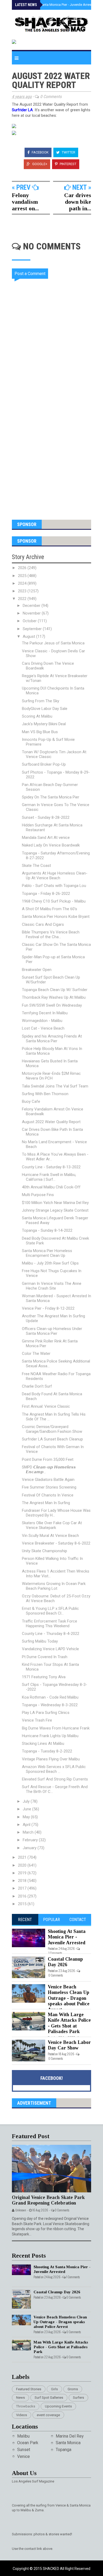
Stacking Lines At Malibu (43, 1743)
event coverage (48, 2415)
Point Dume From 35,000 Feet (48, 1459)
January (30, 1848)
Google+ (39, 164)
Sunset (24, 2450)
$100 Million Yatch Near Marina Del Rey (55, 1203)
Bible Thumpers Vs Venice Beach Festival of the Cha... (51, 934)
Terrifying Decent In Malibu (45, 1013)
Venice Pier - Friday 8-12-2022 (48, 1308)
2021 (23, 1857)
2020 (23, 1865)
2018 (23, 1881)
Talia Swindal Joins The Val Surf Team (55, 1086)
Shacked (51, 2569)
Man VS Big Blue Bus (40, 732)
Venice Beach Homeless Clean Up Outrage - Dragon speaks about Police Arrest (69, 1998)
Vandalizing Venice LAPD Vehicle (50, 1649)
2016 (23, 1896)
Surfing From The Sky (41, 701)
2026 (23, 568)
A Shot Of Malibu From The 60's (50, 909)
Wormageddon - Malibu (42, 1021)
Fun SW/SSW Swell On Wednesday (52, 1005)
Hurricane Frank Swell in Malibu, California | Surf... (49, 1177)
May (27, 1817)
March (29, 1832)
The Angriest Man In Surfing (46, 1503)
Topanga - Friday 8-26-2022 (46, 894)
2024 (23, 583)
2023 (23, 591)
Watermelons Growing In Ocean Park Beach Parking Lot (54, 1586)
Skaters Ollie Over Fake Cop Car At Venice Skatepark (52, 1525)
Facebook (40, 152)
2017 (23, 1888)
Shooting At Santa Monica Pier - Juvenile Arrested (57, 5)
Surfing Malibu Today (40, 1641)
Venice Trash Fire (37, 1720)
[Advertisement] (51, 452)
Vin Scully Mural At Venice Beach (50, 1536)
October (30, 621)
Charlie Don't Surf (37, 1386)
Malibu (23, 2436)
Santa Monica (68, 2443)
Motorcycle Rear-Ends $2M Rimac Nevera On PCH (51, 1076)
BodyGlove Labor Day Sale (45, 709)
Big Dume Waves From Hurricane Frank (56, 1728)
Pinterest (68, 164)
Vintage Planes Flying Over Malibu (51, 1759)
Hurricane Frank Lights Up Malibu (50, 1736)
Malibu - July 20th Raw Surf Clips (50, 1263)
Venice (24, 2456)
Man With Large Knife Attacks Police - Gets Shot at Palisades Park (69, 2023)
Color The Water (36, 1354)
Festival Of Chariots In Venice (48, 1495)
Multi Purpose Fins (38, 1195)
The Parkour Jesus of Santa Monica (53, 643)
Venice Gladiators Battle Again (48, 1480)
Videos (22, 2415)
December (32, 606)
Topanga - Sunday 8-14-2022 (47, 1230)
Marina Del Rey (70, 2436)
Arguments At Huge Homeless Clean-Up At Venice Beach (55, 876)
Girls (54, 2389)
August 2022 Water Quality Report (51, 1122)
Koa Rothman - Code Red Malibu (50, 1697)
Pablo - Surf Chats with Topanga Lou (54, 886)
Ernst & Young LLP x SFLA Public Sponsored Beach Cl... (50, 1611)
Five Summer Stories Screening (49, 1487)
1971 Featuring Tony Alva (44, 1677)
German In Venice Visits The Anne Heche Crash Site (52, 1286)
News (20, 2398)
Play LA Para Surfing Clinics (46, 1713)
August (29, 636)
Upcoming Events (58, 2406)
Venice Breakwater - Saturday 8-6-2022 (56, 1543)
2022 (23, 599)
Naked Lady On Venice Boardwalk (51, 845)
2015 (23, 1904)
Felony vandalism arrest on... (25, 202)
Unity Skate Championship (45, 1551)
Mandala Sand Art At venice (46, 838)
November (32, 613)
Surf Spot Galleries (49, 2398)
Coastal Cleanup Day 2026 (65, 1962)
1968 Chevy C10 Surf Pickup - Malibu (54, 901)
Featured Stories (29, 2389)
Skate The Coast (36, 866)
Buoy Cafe (31, 1101)
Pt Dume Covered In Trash (45, 1657)
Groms (73, 2389)
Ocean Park (28, 2443)
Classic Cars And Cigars (43, 924)
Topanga (64, 2450)
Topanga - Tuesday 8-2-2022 (47, 1751)
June (27, 1809)
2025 (23, 576)
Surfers (78, 2398)
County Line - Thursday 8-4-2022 (51, 1634)
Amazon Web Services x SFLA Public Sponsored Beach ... (54, 1769)
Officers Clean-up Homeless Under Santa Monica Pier (52, 1331)
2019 (23, 1873)
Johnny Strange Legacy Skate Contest (55, 1210)
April (27, 1825)
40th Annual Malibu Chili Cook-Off (51, 1187)
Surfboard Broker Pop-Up (44, 764)
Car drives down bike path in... (78, 202)
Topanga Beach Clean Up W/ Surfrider (55, 990)
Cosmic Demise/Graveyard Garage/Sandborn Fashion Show (52, 1429)
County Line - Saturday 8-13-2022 (51, 1167)
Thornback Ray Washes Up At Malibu (54, 997)
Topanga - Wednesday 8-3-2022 (50, 1705)
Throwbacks (26, 2406)
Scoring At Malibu (37, 716)
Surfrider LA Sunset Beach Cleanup (52, 1439)
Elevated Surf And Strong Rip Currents (55, 1779)
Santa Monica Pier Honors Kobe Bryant (56, 917)
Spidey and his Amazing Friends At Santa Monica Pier (52, 1039)
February (31, 1840)
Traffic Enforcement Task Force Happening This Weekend (50, 1624)
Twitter (68, 152)
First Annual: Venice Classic (46, 1406)
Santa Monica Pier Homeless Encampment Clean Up (47, 1253)
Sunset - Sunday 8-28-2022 (46, 817)
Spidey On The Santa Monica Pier (51, 797)
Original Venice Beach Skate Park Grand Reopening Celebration (48, 2200)
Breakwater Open (37, 970)
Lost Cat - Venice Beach (43, 1028)
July (27, 1801)
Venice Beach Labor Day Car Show (69, 2045)
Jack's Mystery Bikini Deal (44, 724)
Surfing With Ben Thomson (45, 1094)
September (33, 629)
